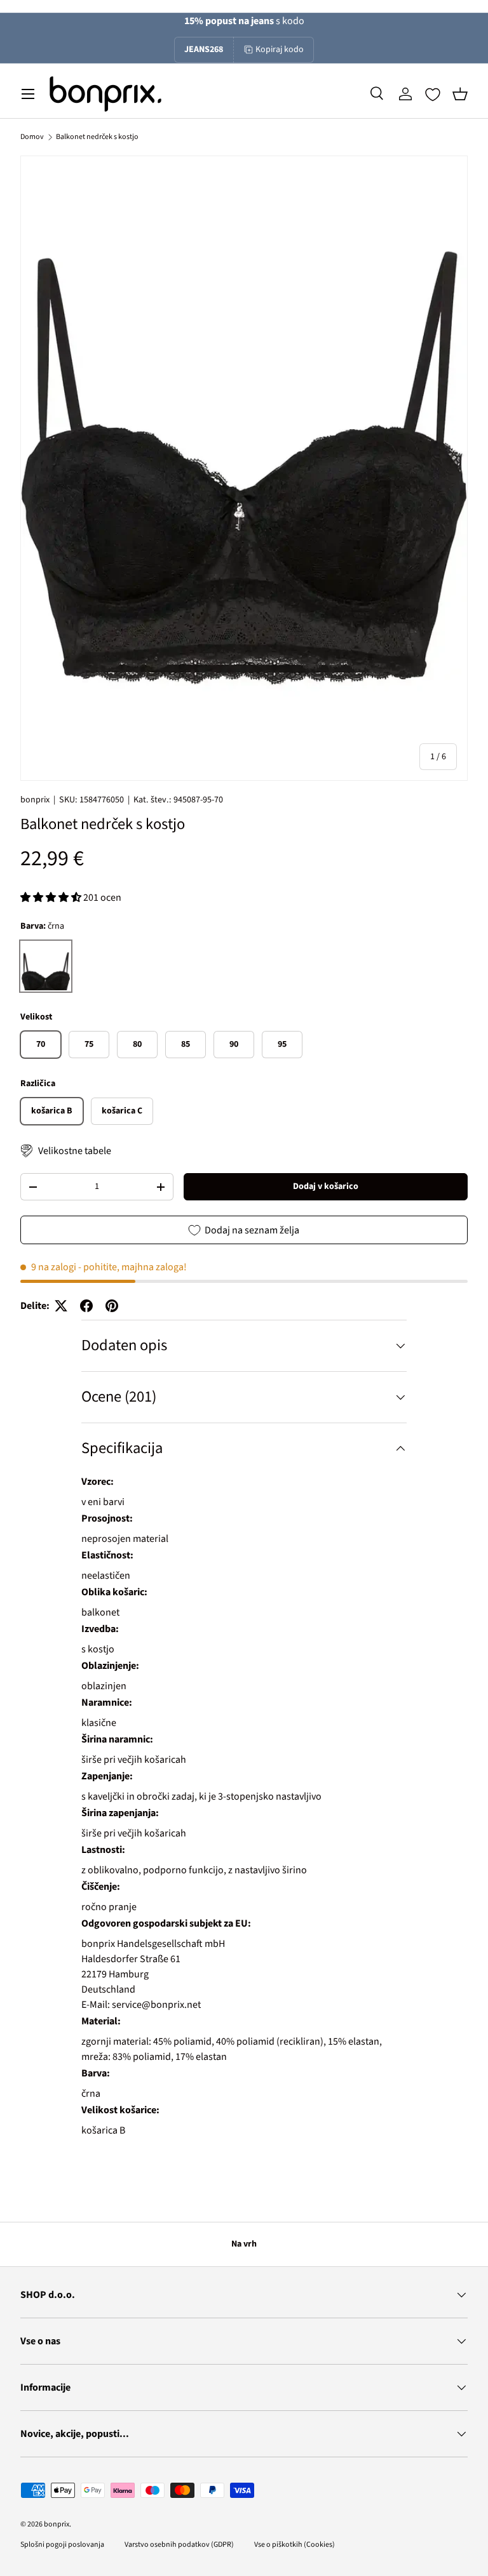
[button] (460, 94)
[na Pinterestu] (112, 1306)
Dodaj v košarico (326, 1186)
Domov (32, 137)
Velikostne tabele (75, 1151)
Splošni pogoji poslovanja (62, 2545)
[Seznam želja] (433, 95)
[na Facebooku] (86, 1306)
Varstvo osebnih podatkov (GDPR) (179, 2545)
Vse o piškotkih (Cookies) (295, 2545)
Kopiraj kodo (280, 50)
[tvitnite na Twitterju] (61, 1306)
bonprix (35, 800)
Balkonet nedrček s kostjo (97, 137)
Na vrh (244, 2244)
